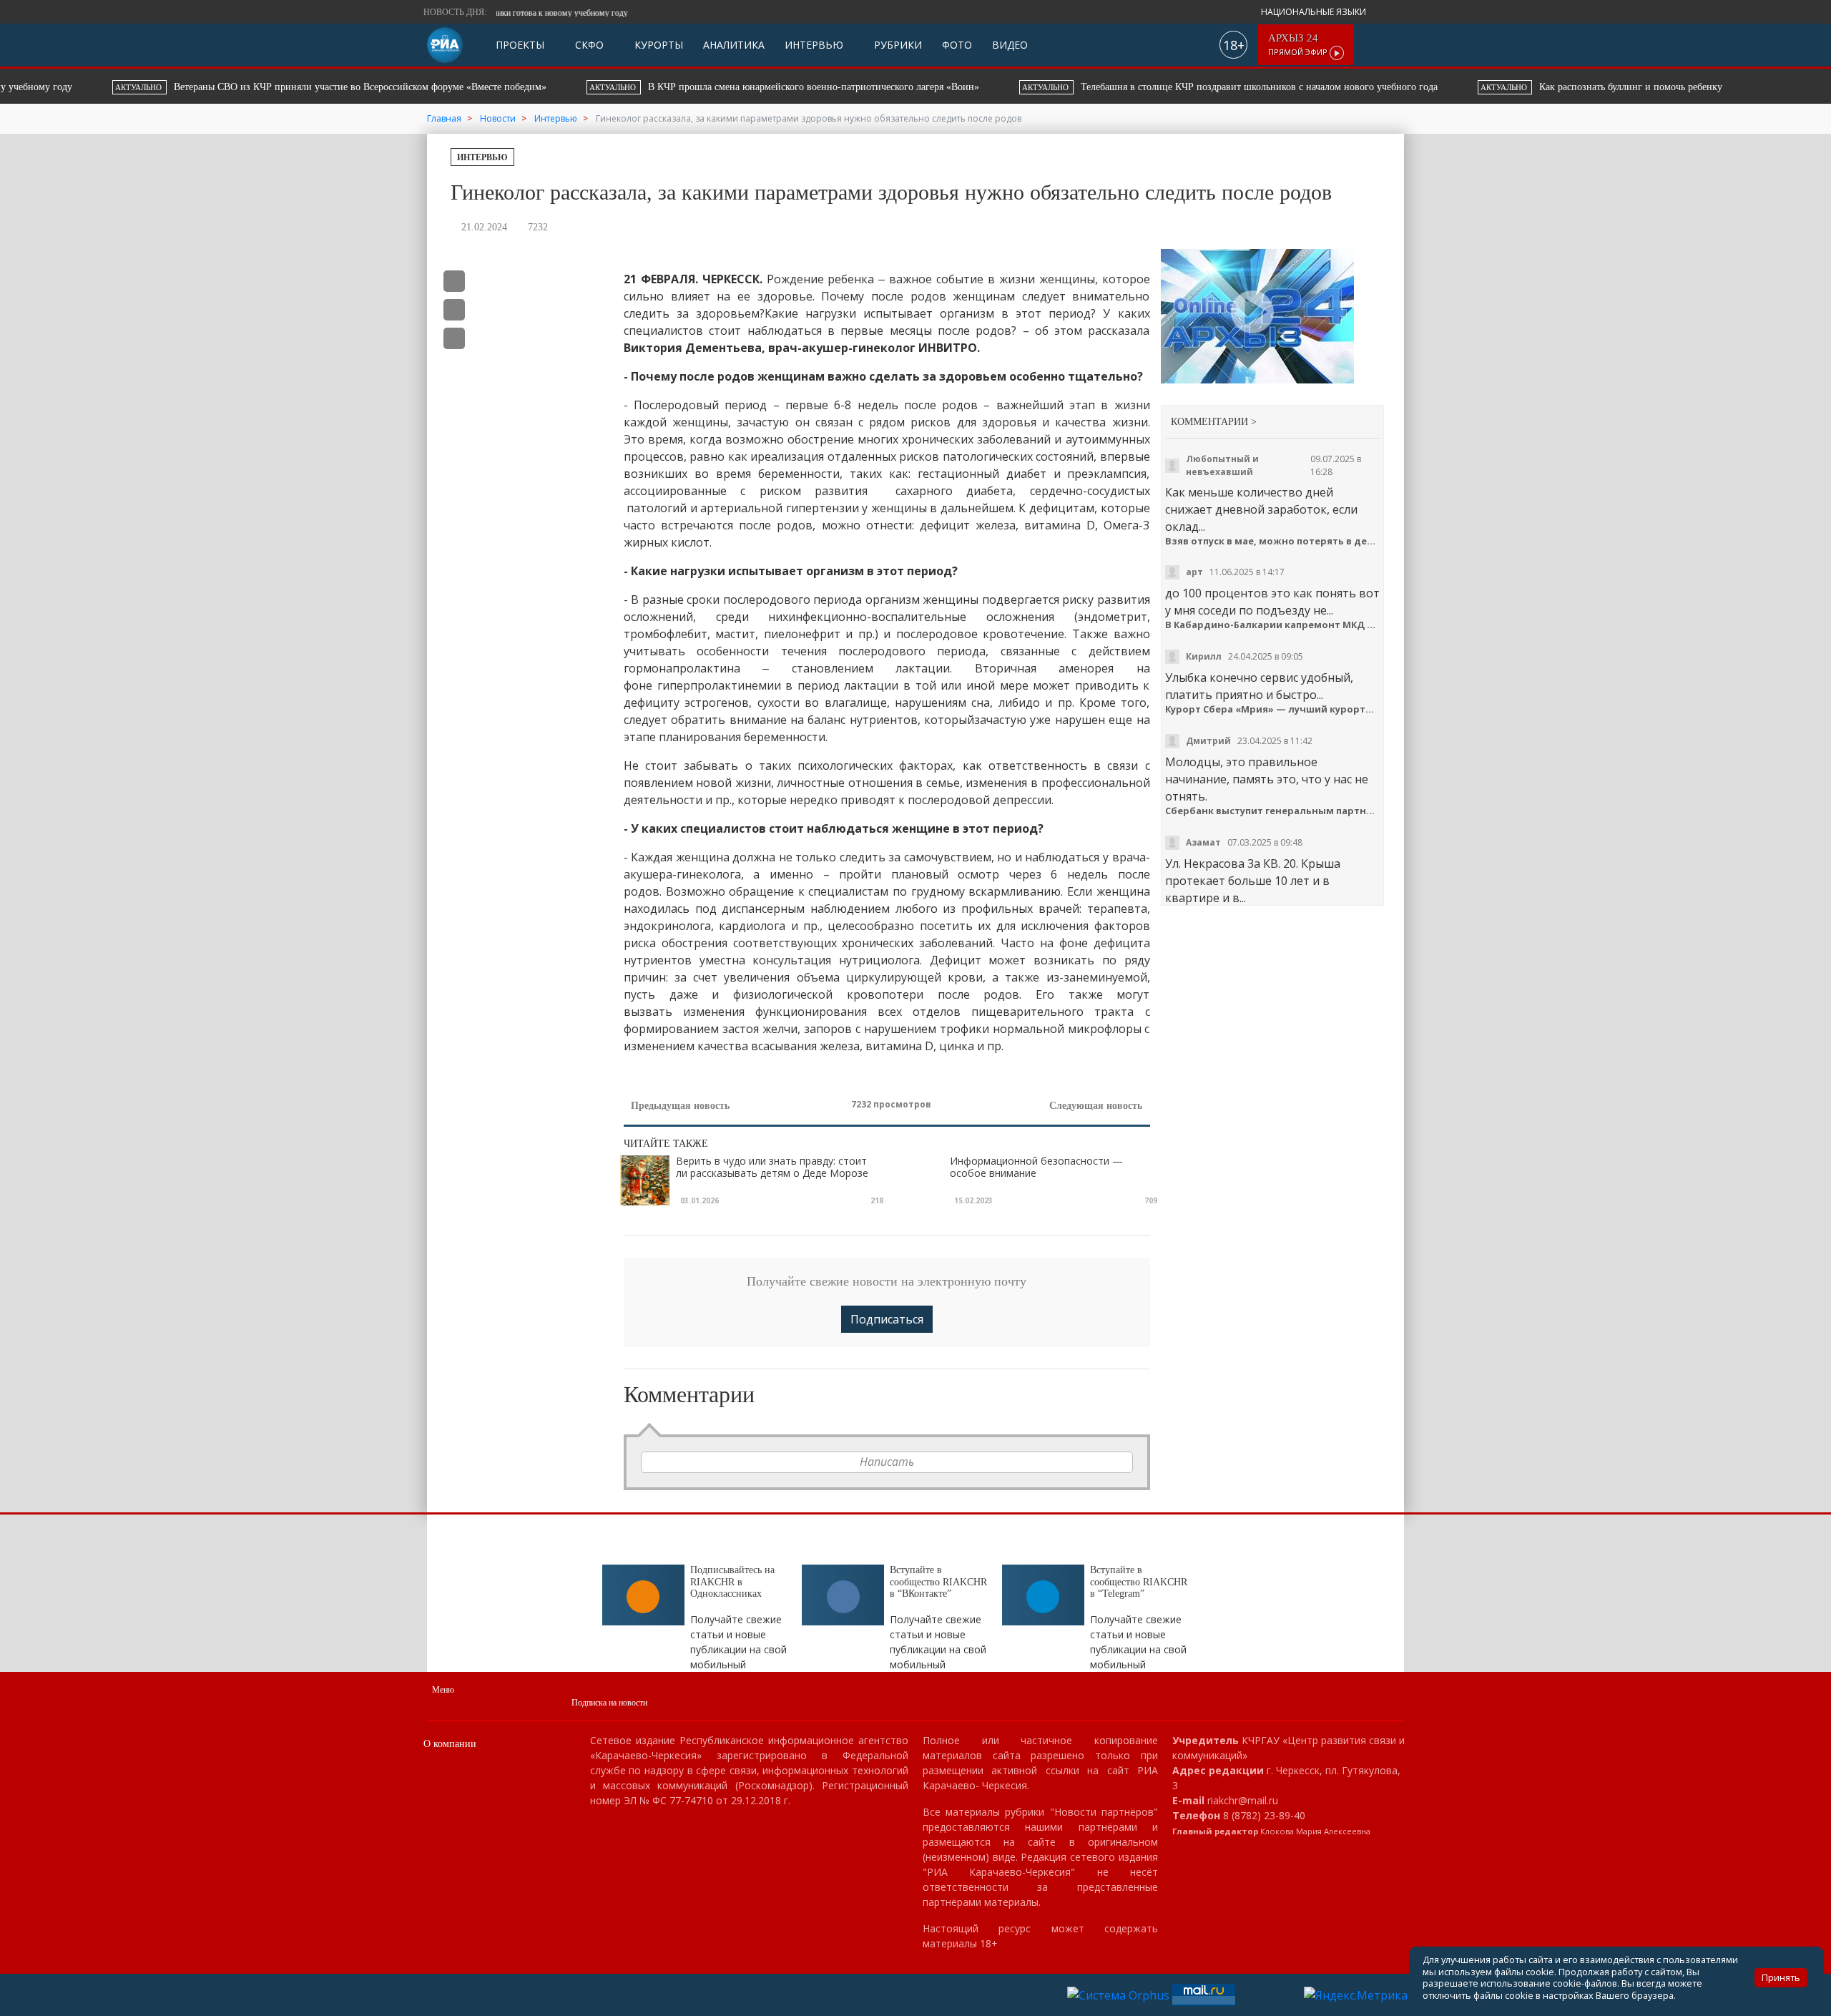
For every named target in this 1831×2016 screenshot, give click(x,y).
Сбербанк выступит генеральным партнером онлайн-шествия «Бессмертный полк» (1273, 811)
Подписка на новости (609, 1703)
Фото (957, 45)
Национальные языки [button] (1315, 12)
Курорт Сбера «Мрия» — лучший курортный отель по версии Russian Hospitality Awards (1273, 709)
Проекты (520, 45)
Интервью (814, 45)
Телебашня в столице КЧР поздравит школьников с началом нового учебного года (1146, 87)
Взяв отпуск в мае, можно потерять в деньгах (1273, 541)
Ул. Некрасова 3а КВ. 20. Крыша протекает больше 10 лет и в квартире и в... (1253, 881)
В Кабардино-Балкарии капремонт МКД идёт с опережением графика (1273, 625)
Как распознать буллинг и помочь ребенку (1516, 87)
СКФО (588, 45)
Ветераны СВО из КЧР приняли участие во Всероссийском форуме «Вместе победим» (247, 87)
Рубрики (897, 45)
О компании (450, 1744)
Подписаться (887, 1319)
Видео (1010, 45)
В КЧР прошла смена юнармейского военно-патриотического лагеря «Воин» (701, 87)
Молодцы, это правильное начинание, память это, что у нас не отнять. (1267, 779)
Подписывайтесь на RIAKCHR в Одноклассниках (732, 1582)
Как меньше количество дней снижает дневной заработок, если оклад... (1261, 509)
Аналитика (734, 45)
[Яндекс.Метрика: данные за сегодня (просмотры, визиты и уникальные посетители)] (1356, 1995)
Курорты (657, 45)
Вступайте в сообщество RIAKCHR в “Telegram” (1139, 1582)
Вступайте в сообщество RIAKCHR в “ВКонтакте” (938, 1582)
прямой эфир (1299, 45)
